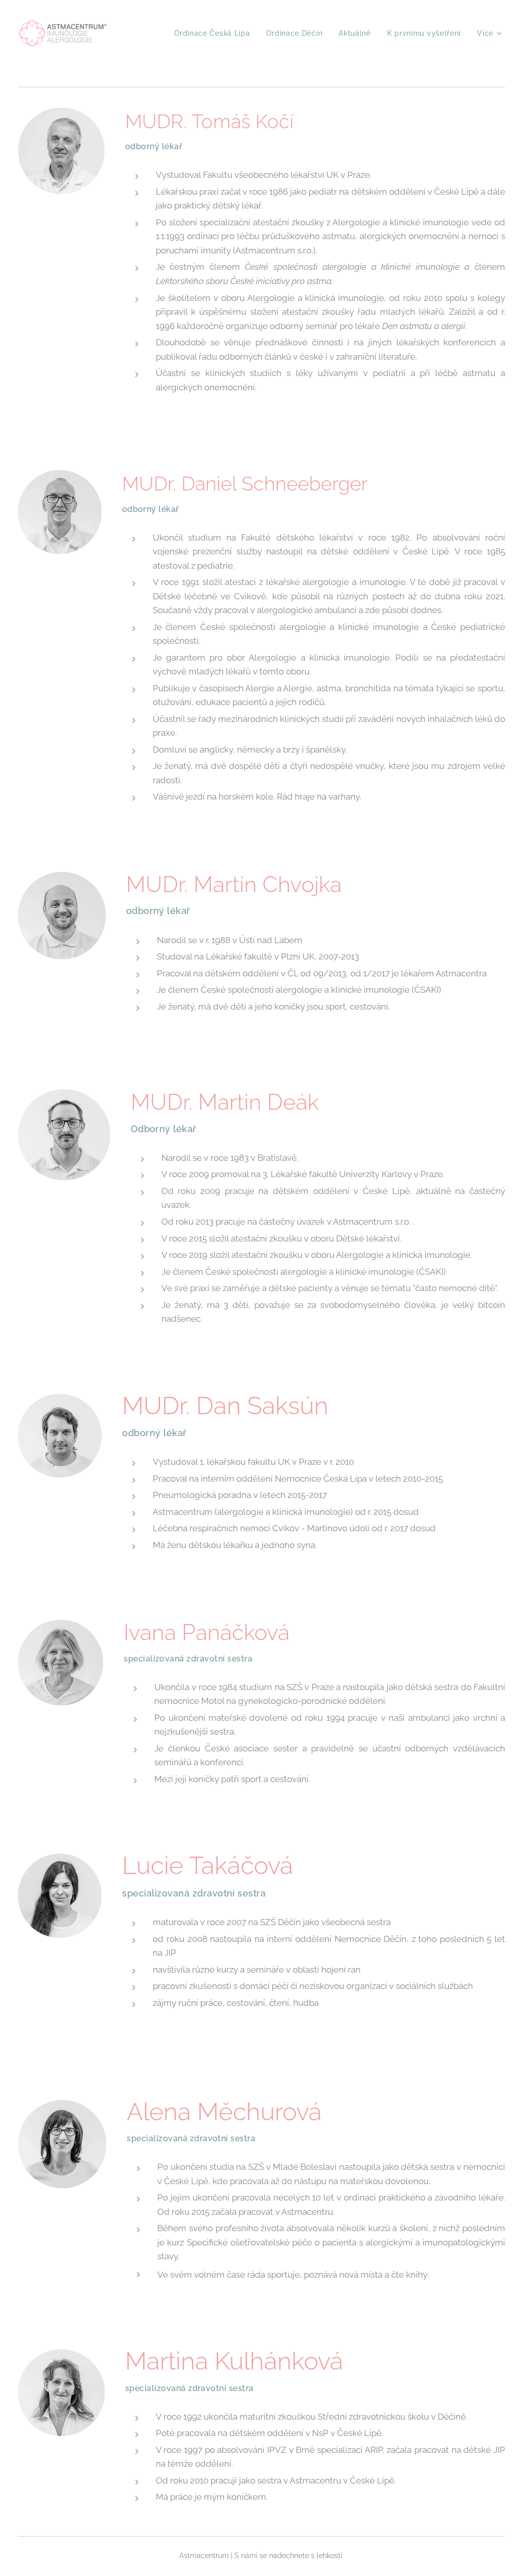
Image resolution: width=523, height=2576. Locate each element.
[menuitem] (215, 33)
